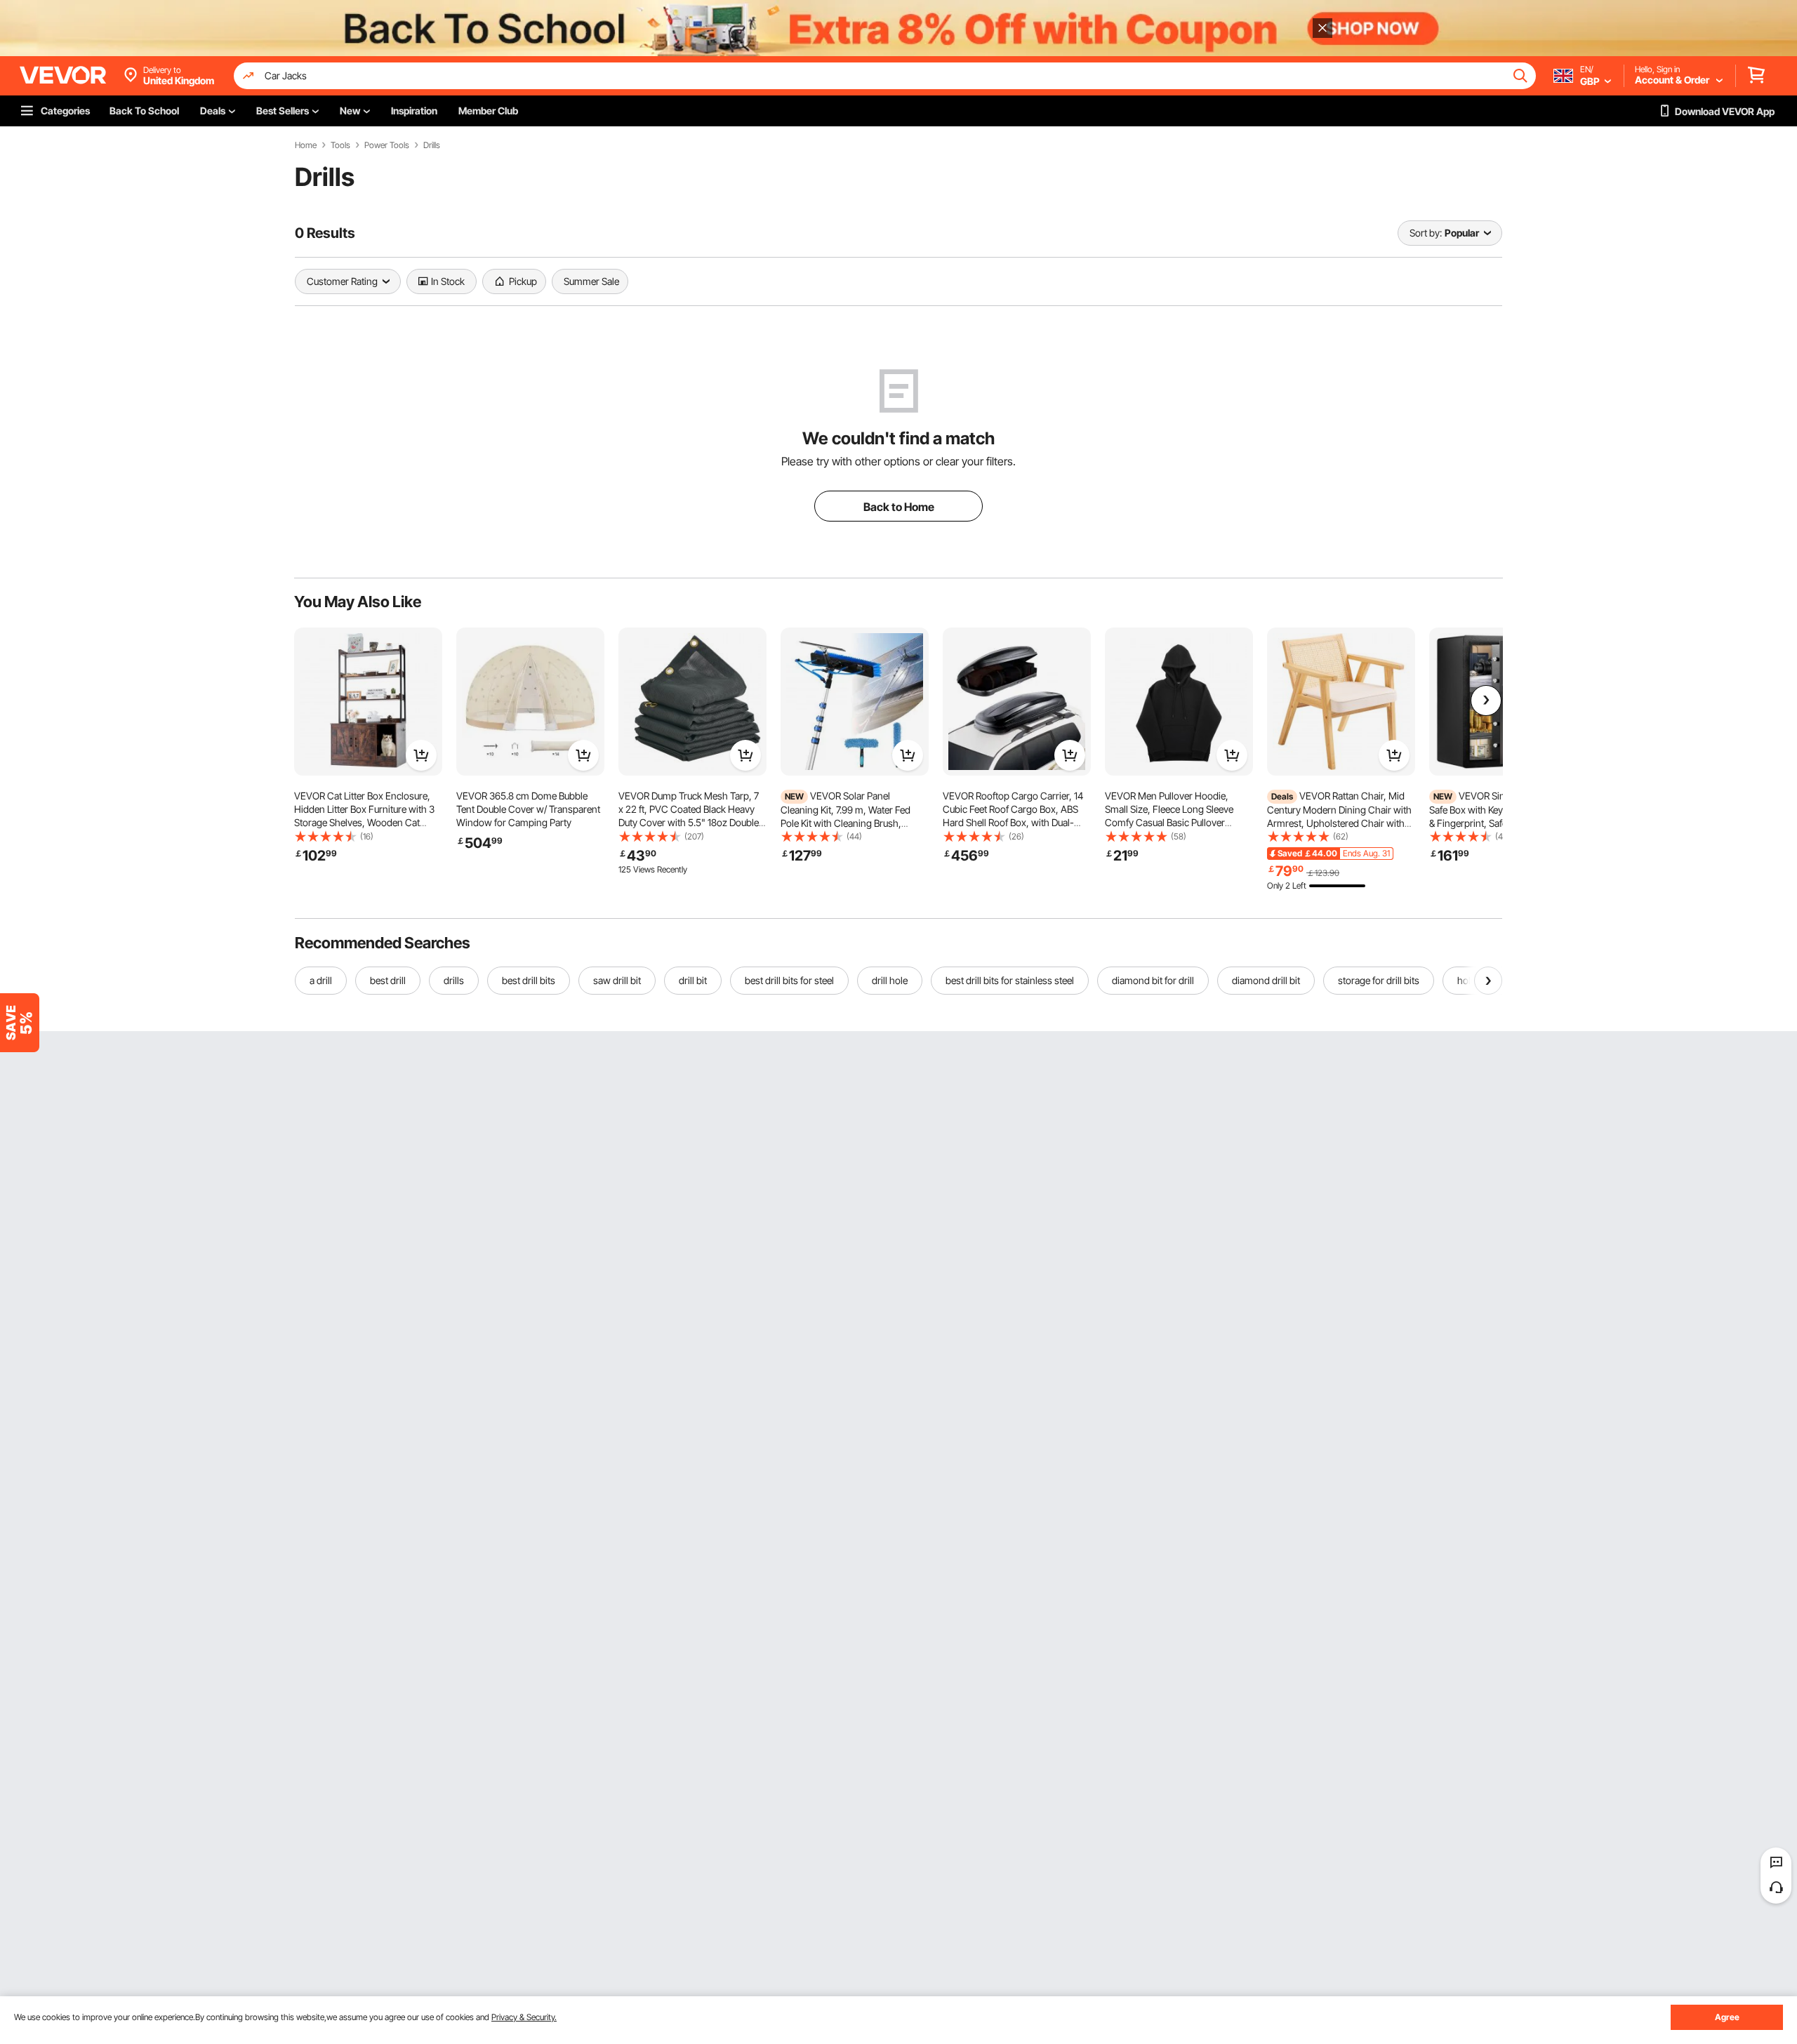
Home (306, 145)
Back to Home (899, 507)
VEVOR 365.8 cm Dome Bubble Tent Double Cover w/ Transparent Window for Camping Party (528, 809)
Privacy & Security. (524, 2017)
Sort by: (1426, 233)
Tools (340, 145)
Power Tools (387, 145)
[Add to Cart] (421, 755)
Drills (432, 145)
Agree (1727, 2017)
